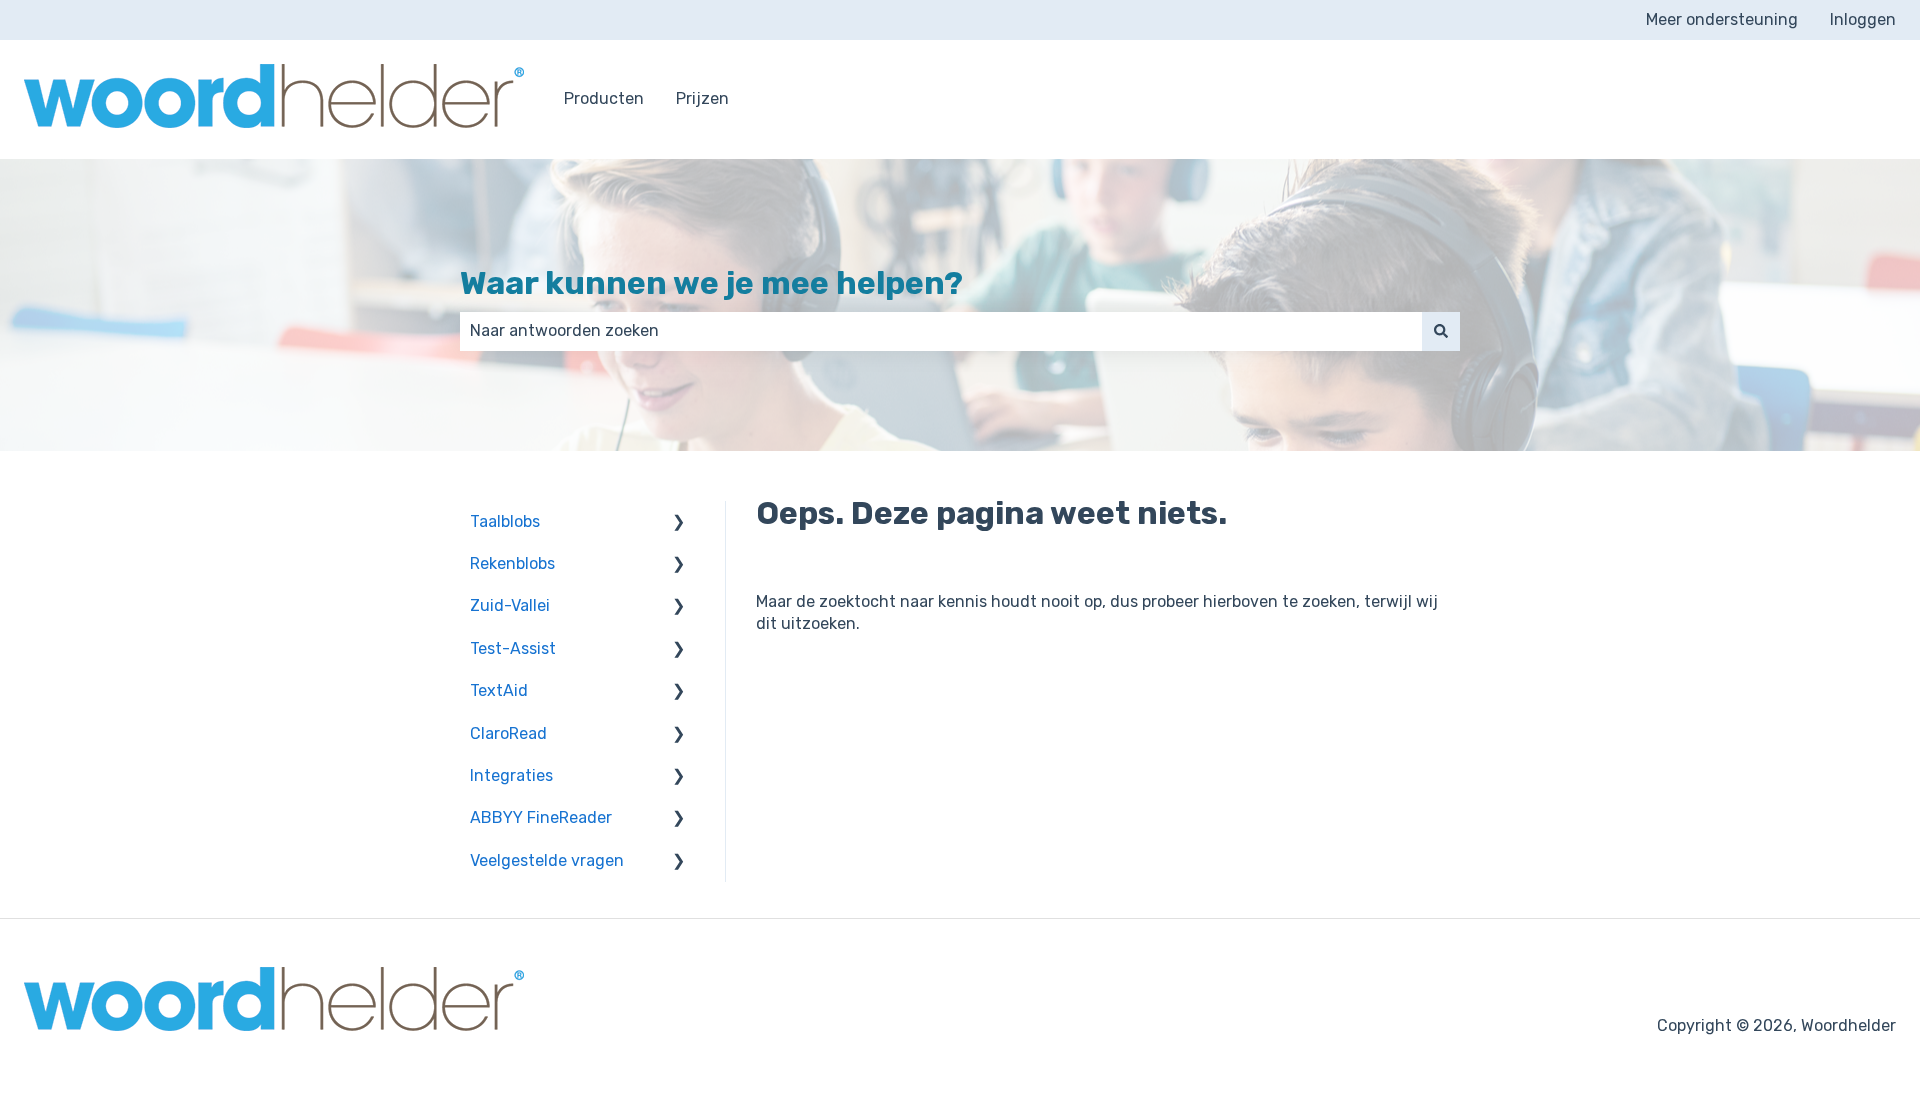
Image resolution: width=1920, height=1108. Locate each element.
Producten (604, 98)
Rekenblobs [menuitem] (512, 563)
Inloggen (1863, 19)
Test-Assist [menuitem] (513, 648)
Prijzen (702, 98)
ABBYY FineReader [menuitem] (541, 817)
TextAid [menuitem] (499, 690)
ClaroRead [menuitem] (508, 733)
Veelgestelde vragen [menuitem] (547, 860)
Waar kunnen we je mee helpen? (711, 283)
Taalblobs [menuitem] (505, 521)
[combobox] (941, 331)
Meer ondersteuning (1722, 19)
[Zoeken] (1441, 331)
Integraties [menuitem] (511, 775)
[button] (679, 523)
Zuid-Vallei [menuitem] (510, 605)
